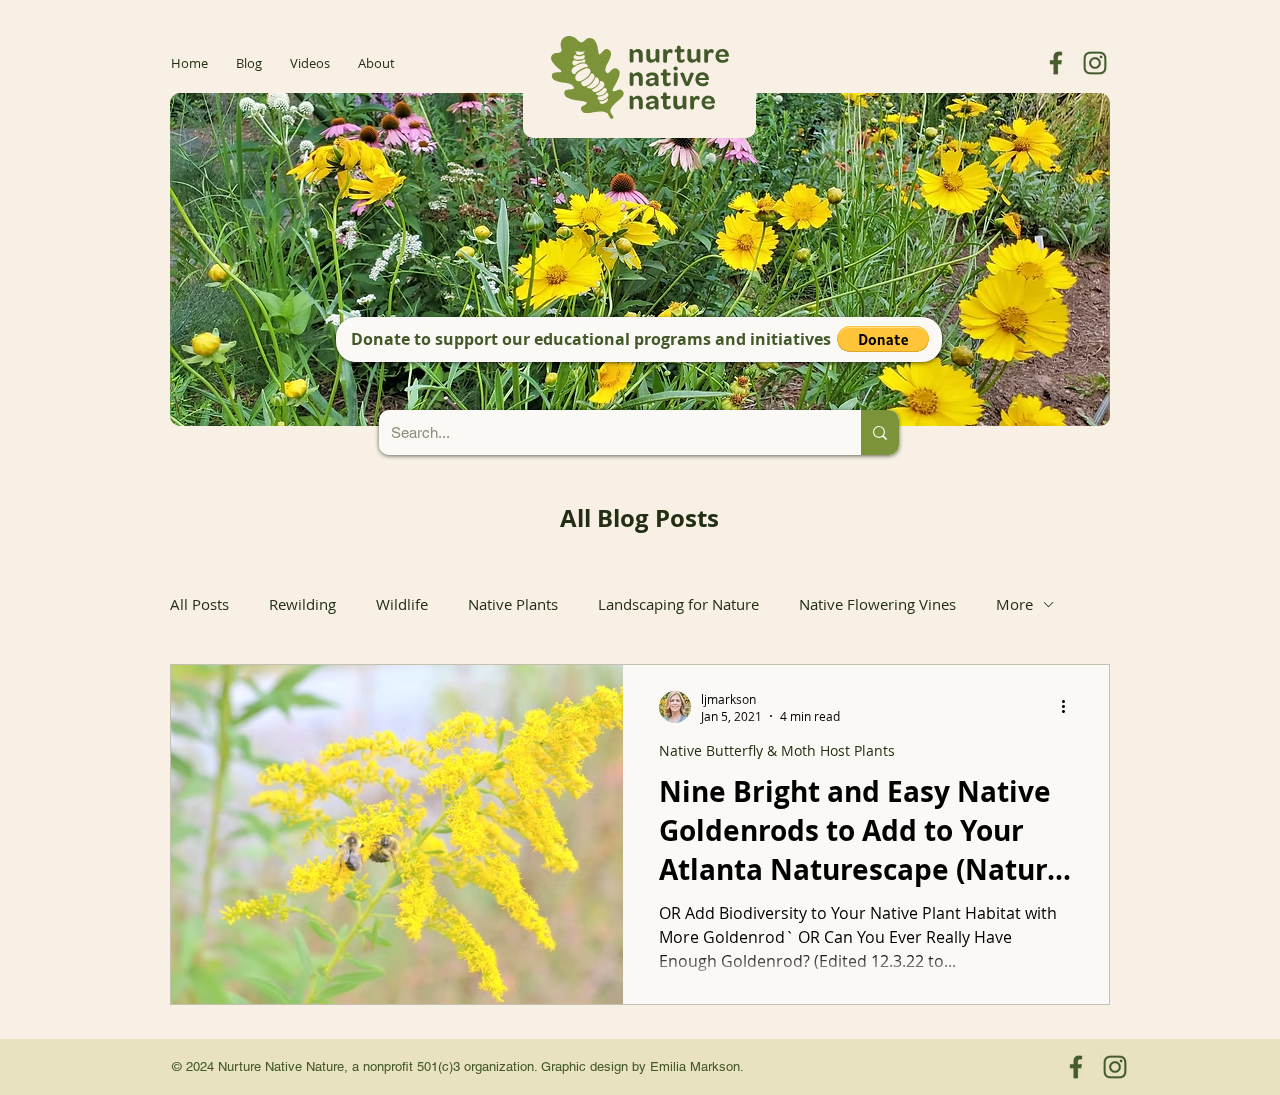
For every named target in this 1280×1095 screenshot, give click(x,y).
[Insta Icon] (1095, 63)
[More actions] (1070, 707)
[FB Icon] (1056, 63)
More (1014, 604)
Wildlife (402, 604)
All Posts (199, 604)
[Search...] (880, 432)
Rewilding (302, 604)
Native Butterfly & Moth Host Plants (777, 750)
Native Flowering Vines (877, 604)
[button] (883, 339)
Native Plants (513, 604)
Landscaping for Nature (678, 604)
